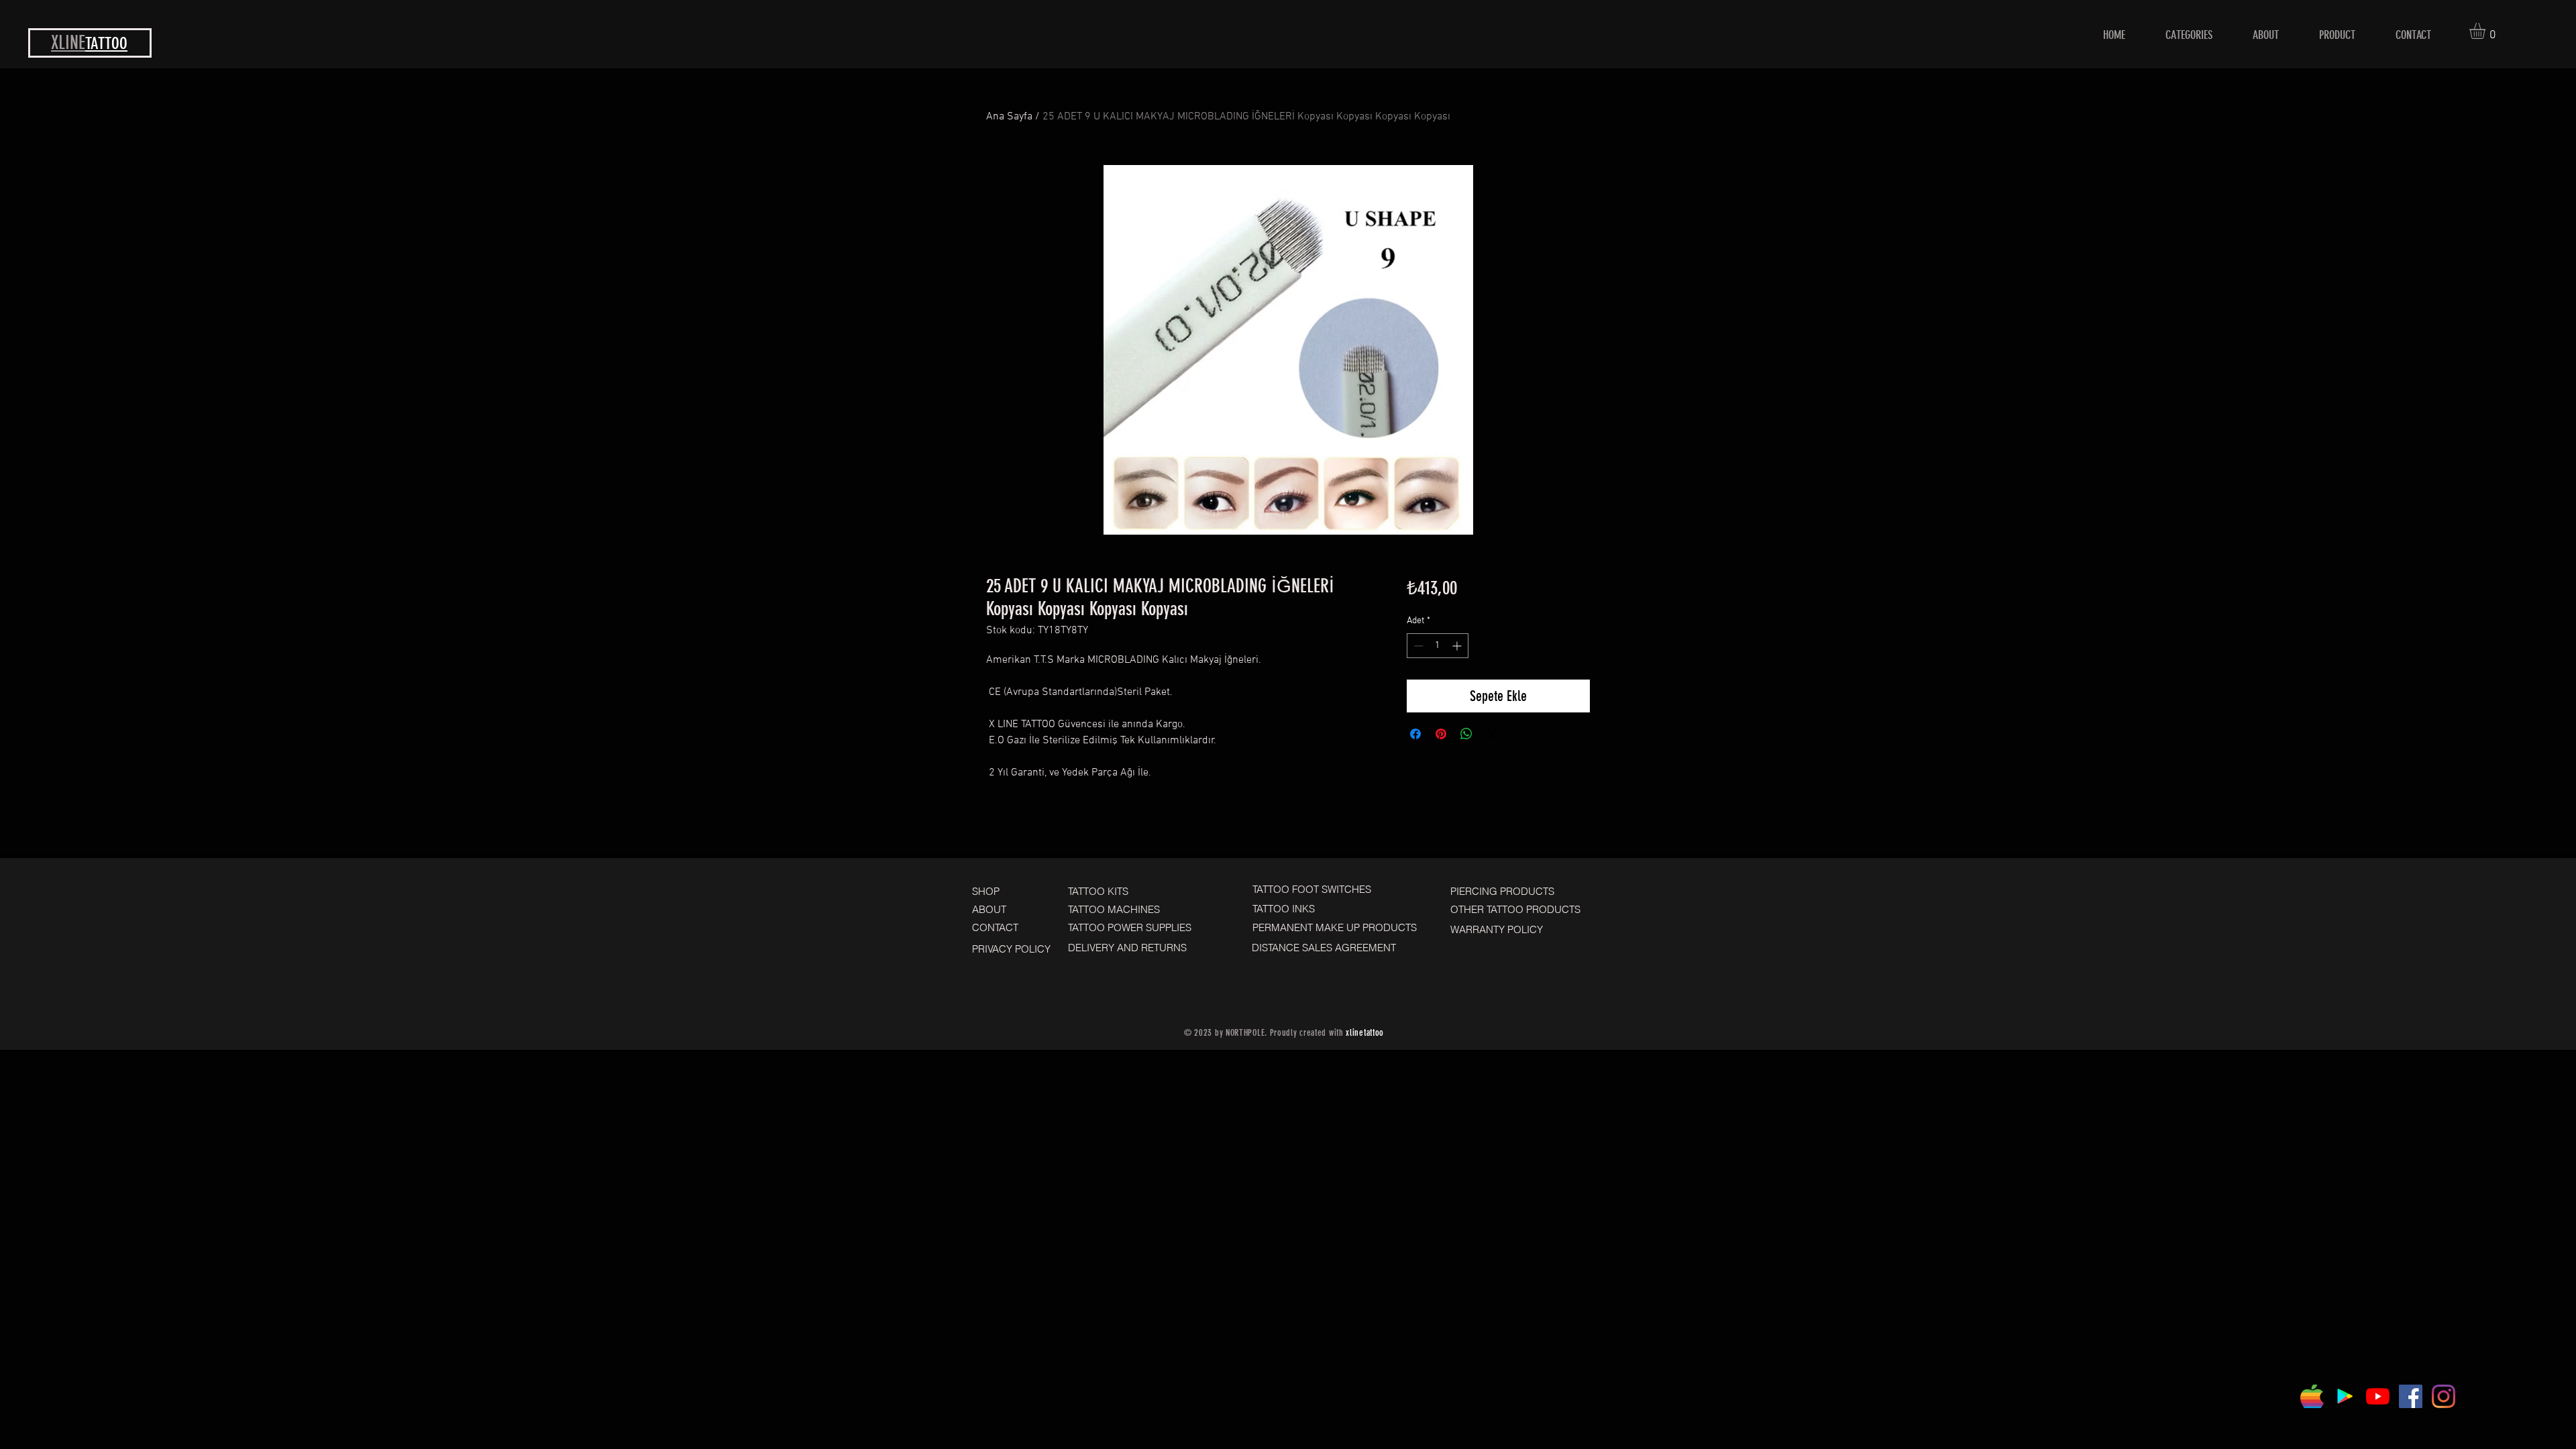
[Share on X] (1492, 734)
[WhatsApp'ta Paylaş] (1466, 734)
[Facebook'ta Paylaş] (1415, 734)
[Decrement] (1417, 646)
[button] (2487, 31)
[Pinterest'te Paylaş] (1441, 734)
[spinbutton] (1438, 646)
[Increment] (1458, 646)
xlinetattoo (1365, 1033)
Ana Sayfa (1009, 117)
